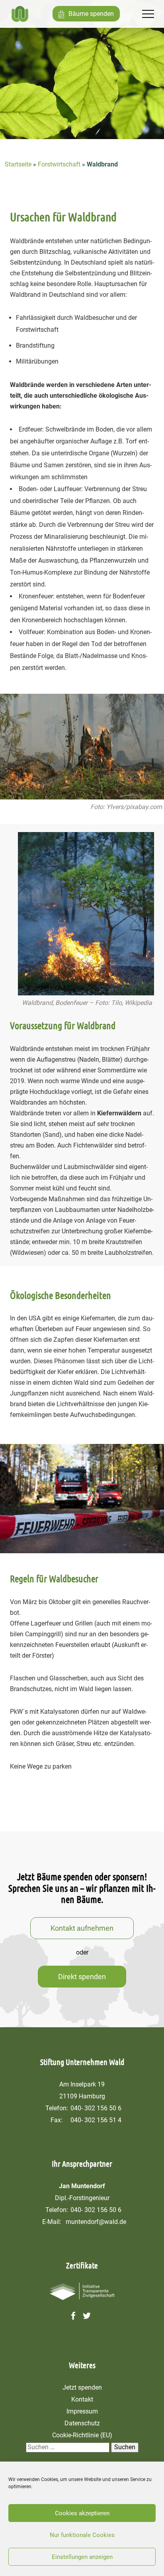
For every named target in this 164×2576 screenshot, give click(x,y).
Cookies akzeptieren (82, 2513)
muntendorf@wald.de (96, 2222)
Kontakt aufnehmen (82, 1928)
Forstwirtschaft (59, 164)
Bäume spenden (91, 14)
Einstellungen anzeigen (82, 2557)
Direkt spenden (82, 1977)
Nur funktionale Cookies (82, 2535)
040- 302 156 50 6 (96, 2108)
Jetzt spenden (82, 2387)
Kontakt (82, 2399)
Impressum (82, 2411)
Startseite (18, 164)
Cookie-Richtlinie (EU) (82, 2435)
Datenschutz (82, 2423)
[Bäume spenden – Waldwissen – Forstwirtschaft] (20, 14)
